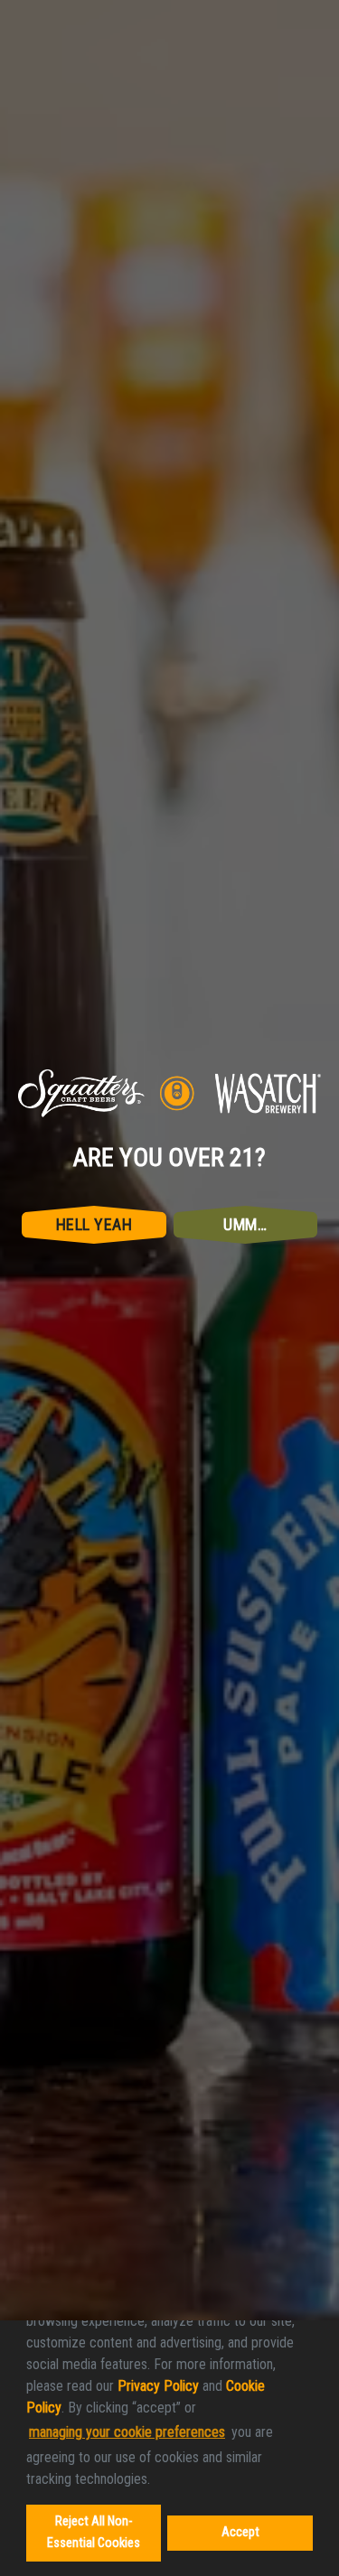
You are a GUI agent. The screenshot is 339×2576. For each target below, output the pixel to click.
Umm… (245, 1353)
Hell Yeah (94, 1353)
